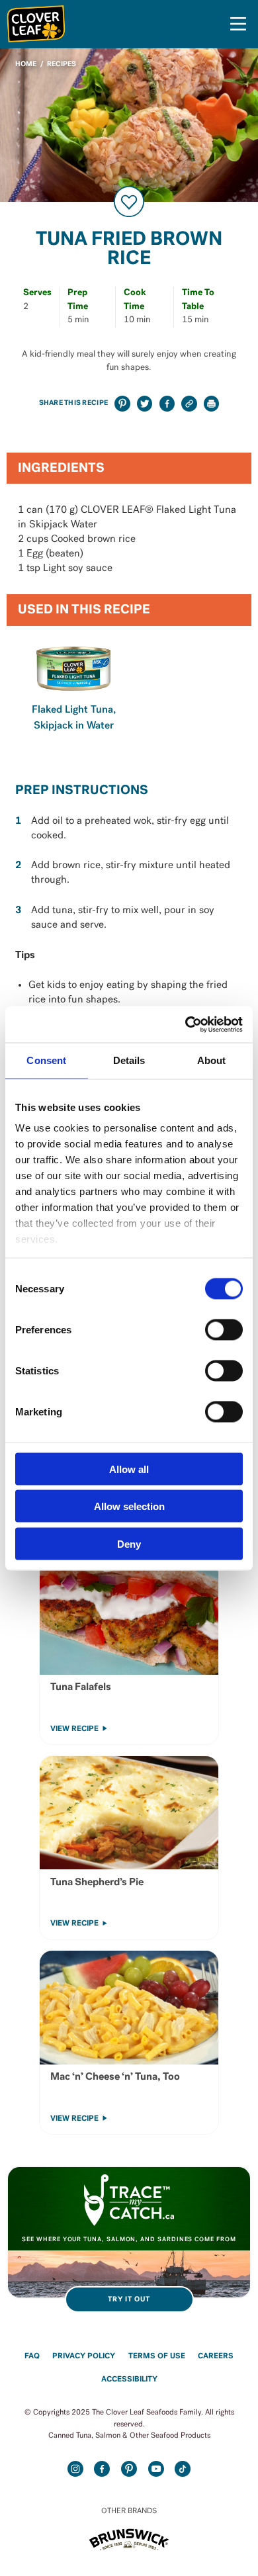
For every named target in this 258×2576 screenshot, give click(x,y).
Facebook (102, 2469)
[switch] (224, 1329)
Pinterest (129, 2469)
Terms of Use (157, 2356)
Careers (216, 2356)
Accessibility (129, 2379)
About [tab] (212, 1060)
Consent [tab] (46, 1060)
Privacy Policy (84, 2356)
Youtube (156, 2469)
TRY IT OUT (129, 2300)
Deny (129, 1543)
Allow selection (129, 1506)
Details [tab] (129, 1060)
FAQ (32, 2356)
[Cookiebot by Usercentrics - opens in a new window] (186, 1024)
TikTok (183, 2469)
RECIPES (62, 65)
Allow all (129, 1469)
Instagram (75, 2469)
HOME (26, 65)
